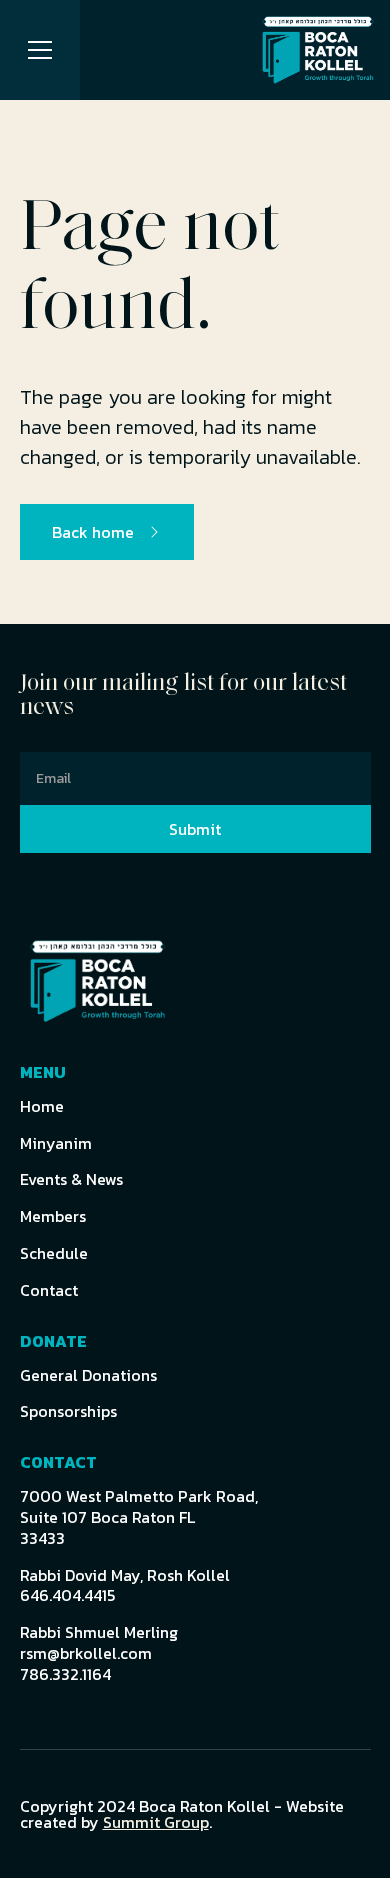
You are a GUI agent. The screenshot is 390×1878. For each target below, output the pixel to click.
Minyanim (56, 1143)
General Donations (88, 1375)
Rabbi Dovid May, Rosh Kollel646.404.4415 (125, 1586)
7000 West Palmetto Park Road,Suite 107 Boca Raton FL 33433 (139, 1517)
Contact (49, 1290)
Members (53, 1216)
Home (42, 1106)
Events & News (71, 1179)
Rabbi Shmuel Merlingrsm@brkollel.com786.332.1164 (99, 1653)
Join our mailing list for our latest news (183, 696)
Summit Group (156, 1822)
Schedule (54, 1253)
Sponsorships (68, 1411)
